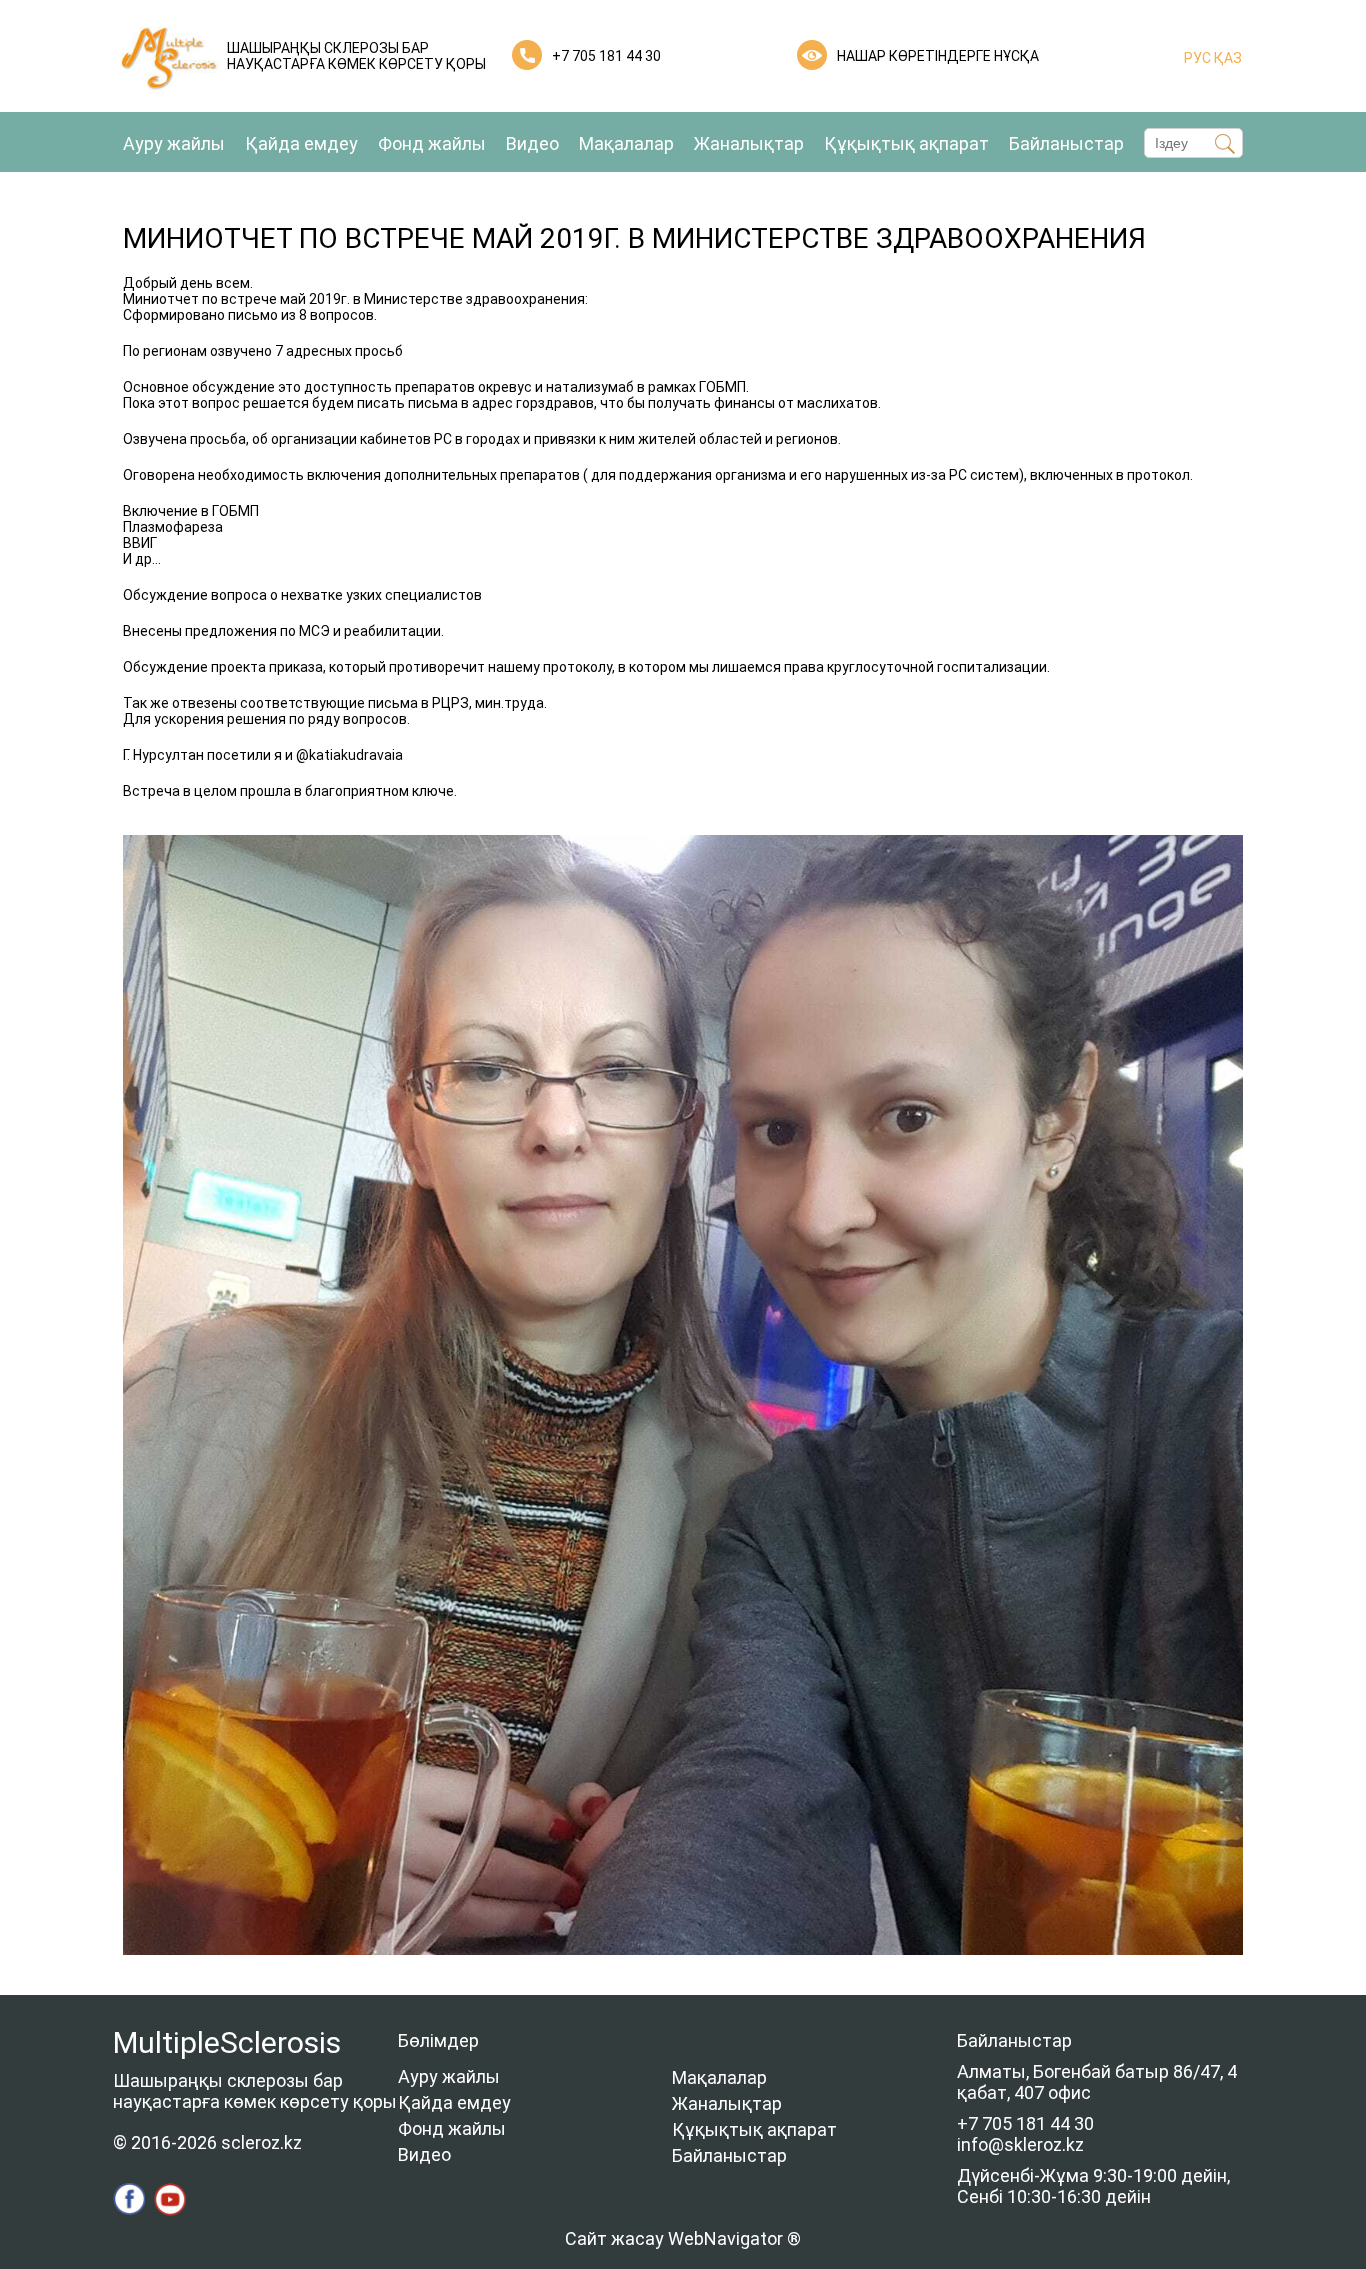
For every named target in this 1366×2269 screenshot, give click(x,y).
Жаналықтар (749, 143)
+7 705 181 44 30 (606, 56)
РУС (1197, 58)
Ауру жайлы (174, 143)
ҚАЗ (1226, 58)
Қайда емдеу (301, 143)
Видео (532, 143)
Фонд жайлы (432, 143)
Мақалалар (626, 143)
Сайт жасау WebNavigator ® (683, 2238)
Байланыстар (1066, 143)
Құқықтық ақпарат (906, 143)
